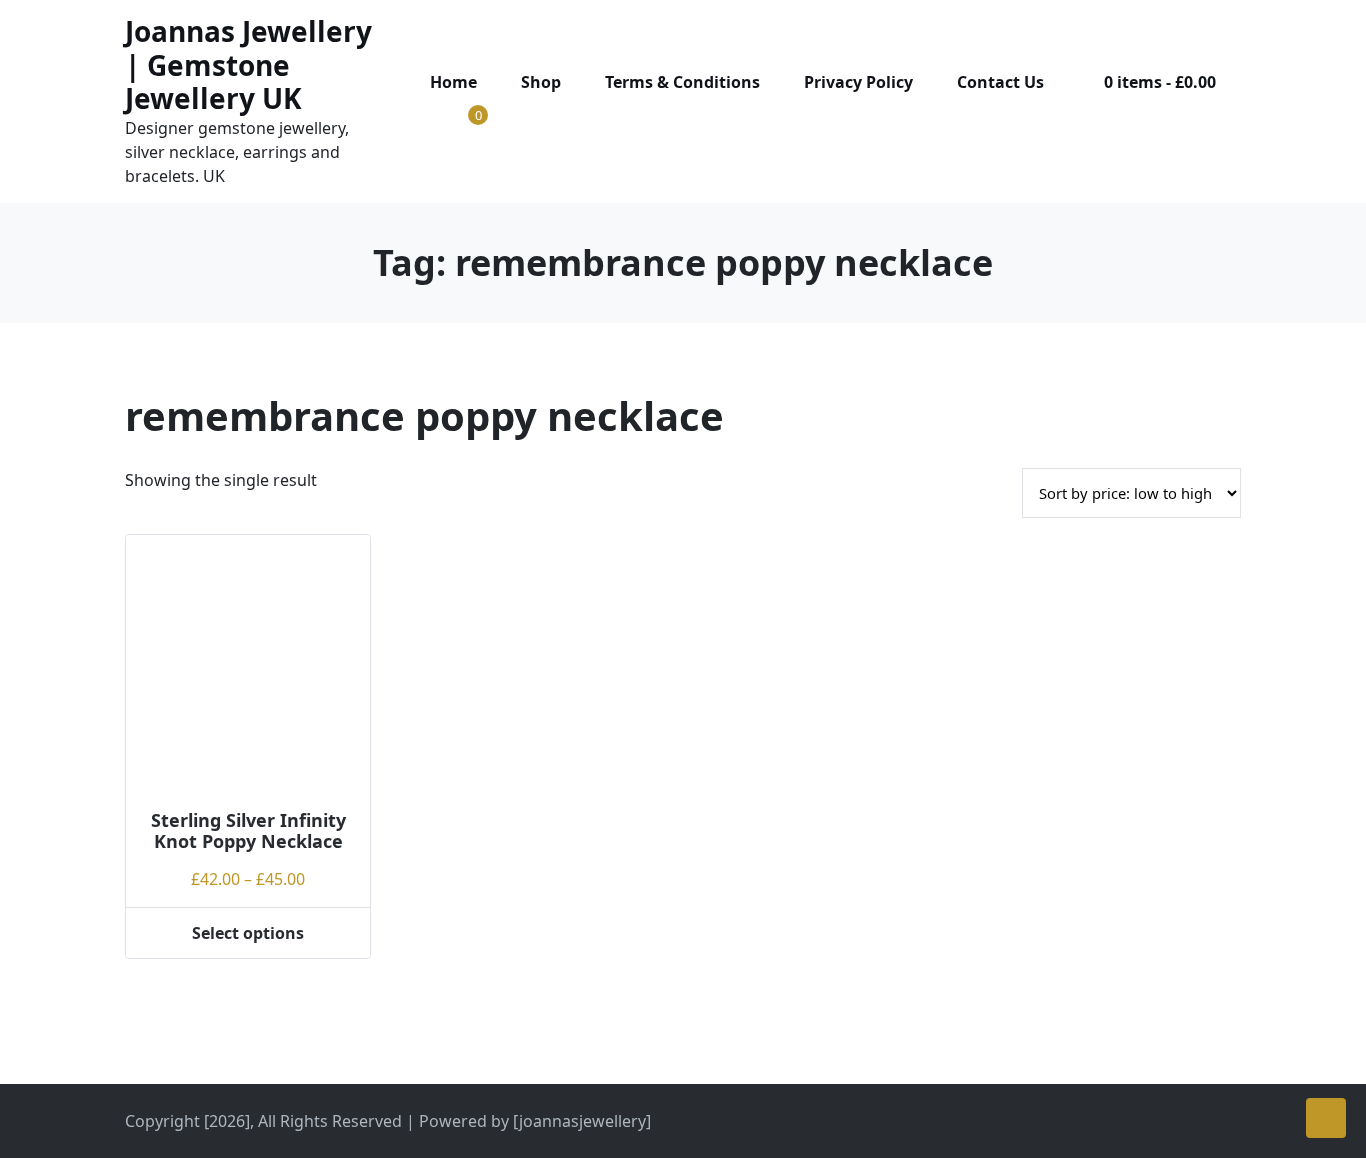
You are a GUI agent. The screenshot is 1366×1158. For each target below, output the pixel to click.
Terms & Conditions (682, 82)
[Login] (432, 120)
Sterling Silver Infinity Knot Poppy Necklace (248, 831)
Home (453, 82)
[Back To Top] (1326, 1118)
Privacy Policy (858, 82)
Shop (541, 82)
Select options (248, 933)
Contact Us (1000, 82)
